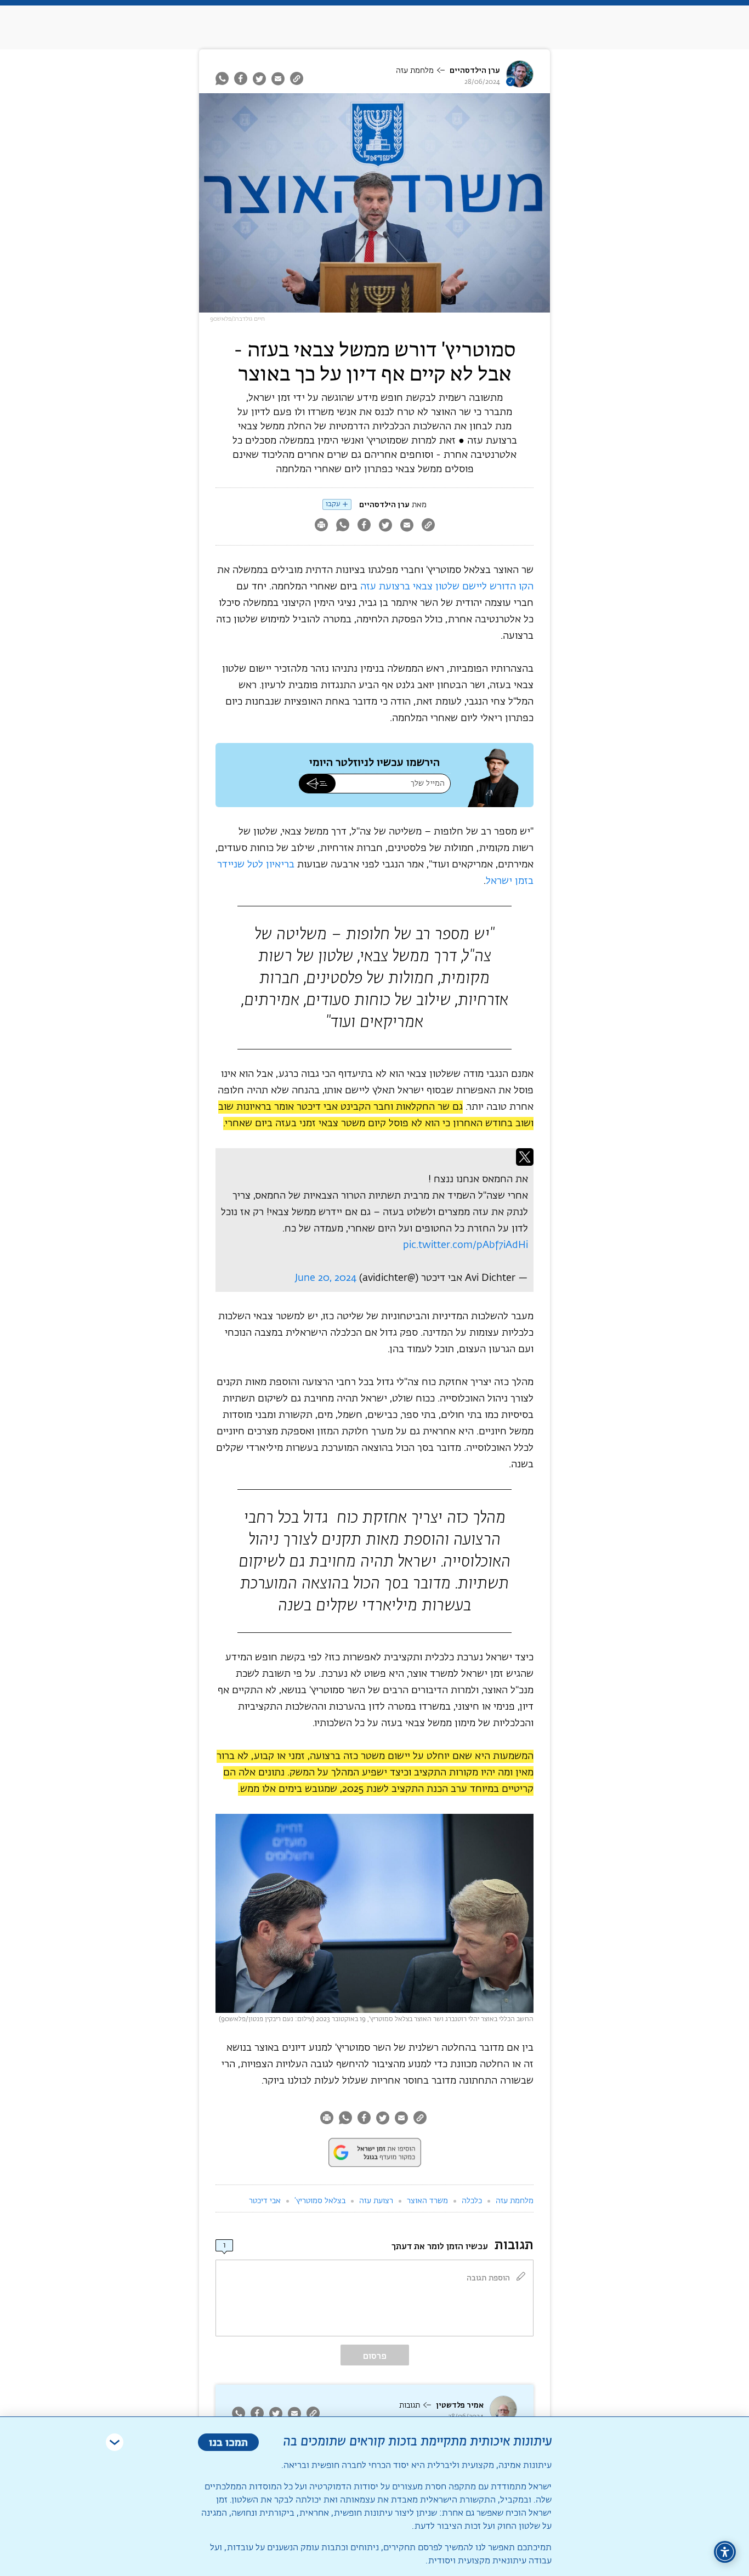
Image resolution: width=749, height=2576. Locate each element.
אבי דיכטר (265, 2201)
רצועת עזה (376, 2201)
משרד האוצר (427, 2201)
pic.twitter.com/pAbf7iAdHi (466, 1245)
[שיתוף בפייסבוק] (241, 78)
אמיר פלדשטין (460, 2405)
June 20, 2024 (326, 1278)
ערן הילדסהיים (475, 70)
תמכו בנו (228, 2442)
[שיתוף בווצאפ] (223, 78)
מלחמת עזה (415, 71)
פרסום (375, 2356)
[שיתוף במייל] (278, 78)
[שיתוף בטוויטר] (259, 78)
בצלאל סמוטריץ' (320, 2201)
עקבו (333, 504)
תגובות (410, 2405)
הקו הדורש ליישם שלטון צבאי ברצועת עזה (447, 587)
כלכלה (472, 2201)
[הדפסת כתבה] (321, 526)
